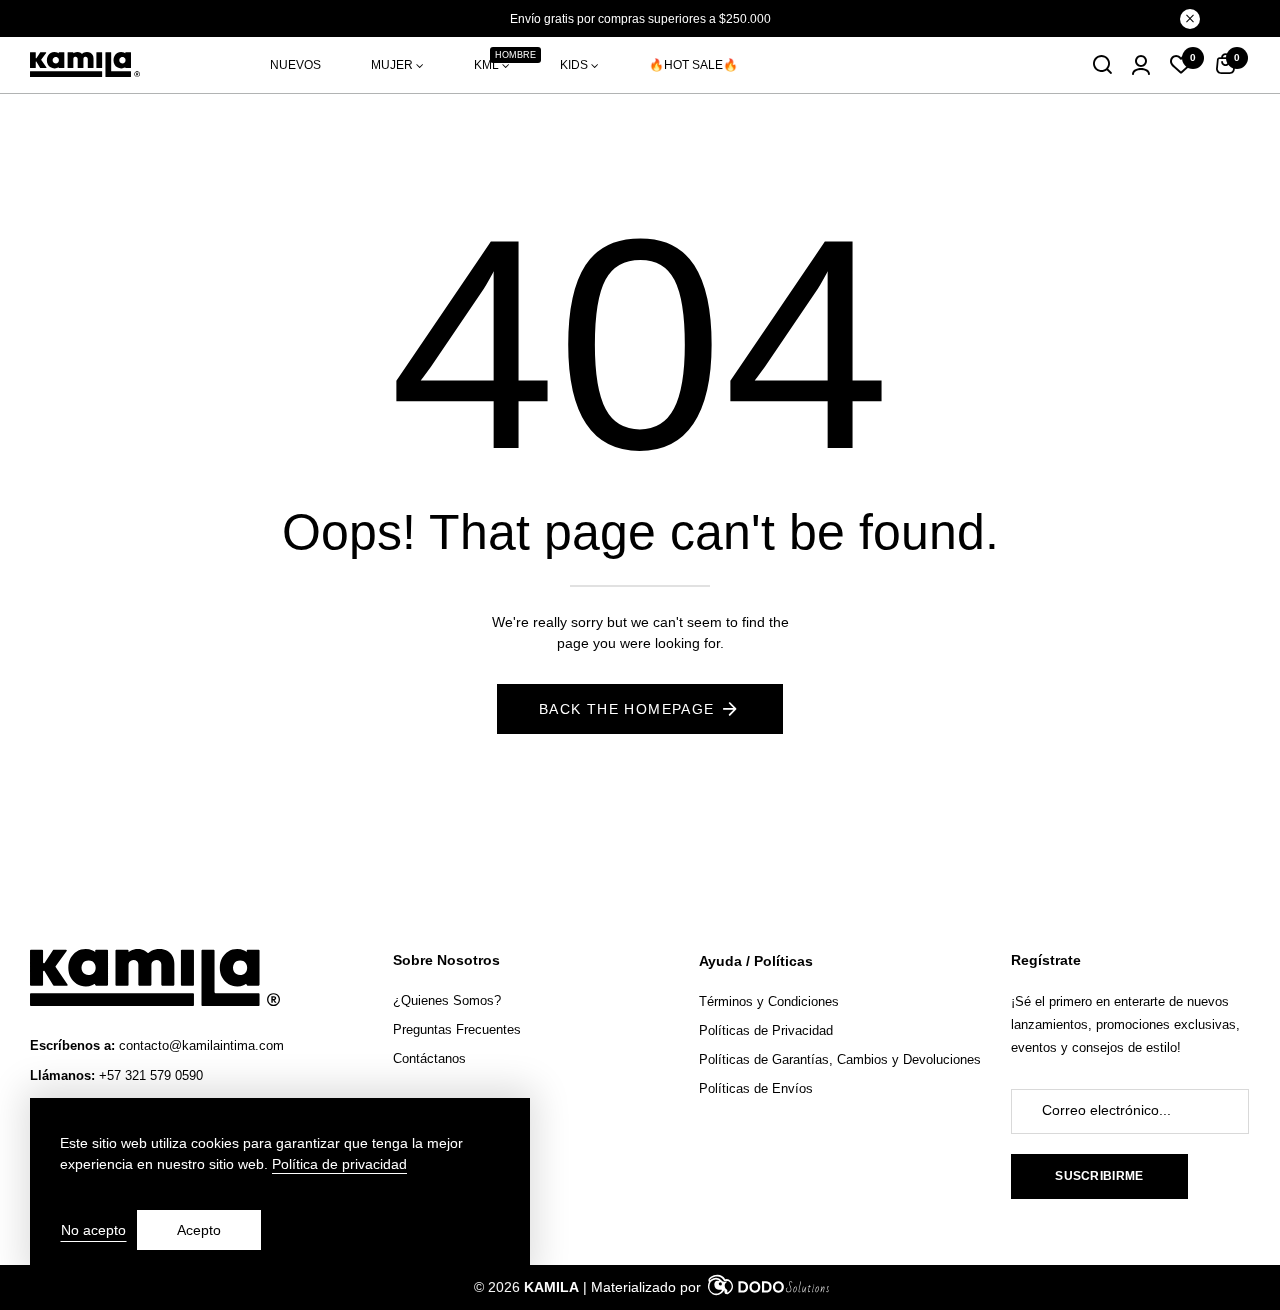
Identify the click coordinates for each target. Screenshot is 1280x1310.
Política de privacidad (339, 1164)
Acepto (199, 1230)
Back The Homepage (627, 709)
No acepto (93, 1230)
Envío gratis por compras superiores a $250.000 (640, 19)
